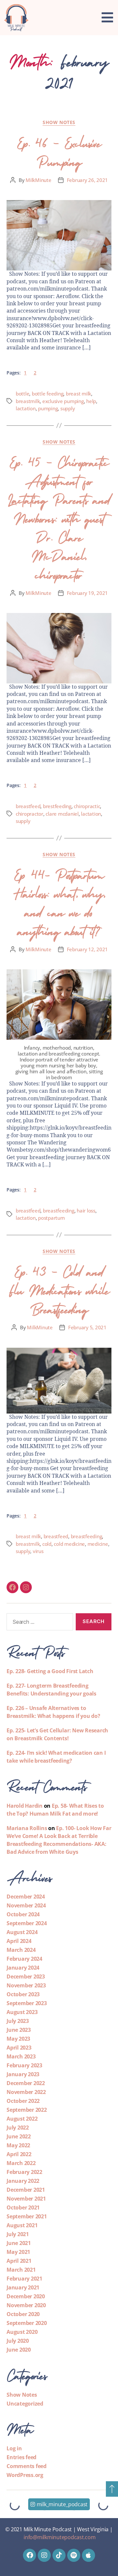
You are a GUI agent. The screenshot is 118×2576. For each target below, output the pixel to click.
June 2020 (19, 2350)
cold (47, 1544)
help (91, 401)
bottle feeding (48, 394)
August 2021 (22, 2225)
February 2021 (24, 2279)
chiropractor (29, 814)
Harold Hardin (25, 1806)
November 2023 (26, 1985)
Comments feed (27, 2466)
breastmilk (28, 401)
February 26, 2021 (88, 180)
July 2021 (18, 2234)
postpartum (51, 1218)
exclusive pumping (63, 401)
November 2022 (26, 2092)
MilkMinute (38, 180)
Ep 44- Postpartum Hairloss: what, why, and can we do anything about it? (59, 901)
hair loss (86, 1211)
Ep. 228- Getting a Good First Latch (50, 1671)
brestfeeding (57, 806)
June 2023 (19, 2030)
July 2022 (18, 2128)
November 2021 (26, 2199)
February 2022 (24, 2172)
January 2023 (23, 2074)
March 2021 (21, 2270)
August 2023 (22, 2012)
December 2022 (26, 2083)
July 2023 (18, 2021)
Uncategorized (25, 2404)
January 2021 (23, 2287)
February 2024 (24, 1959)
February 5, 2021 (87, 1327)
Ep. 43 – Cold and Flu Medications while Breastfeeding (59, 1289)
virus (38, 1551)
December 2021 (26, 2190)
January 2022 (23, 2181)
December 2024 (26, 1897)
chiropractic (87, 806)
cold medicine (69, 1544)
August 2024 (22, 1932)
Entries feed (21, 2457)
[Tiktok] (59, 2555)
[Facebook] (12, 1587)
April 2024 (19, 1941)
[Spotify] (74, 2555)
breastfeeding (59, 1211)
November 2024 (26, 1905)
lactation (26, 408)
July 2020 (18, 2341)
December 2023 (26, 1977)
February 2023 (24, 2065)
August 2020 (22, 2332)
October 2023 (23, 1994)
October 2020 (23, 2314)
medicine (98, 1544)
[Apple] (88, 2555)
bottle (22, 394)
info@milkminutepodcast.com (60, 2537)
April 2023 (19, 2048)
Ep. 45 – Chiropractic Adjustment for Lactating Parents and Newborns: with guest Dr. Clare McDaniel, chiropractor (59, 517)
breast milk (79, 394)
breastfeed (28, 806)
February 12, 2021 (88, 949)
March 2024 (21, 1950)
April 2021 (19, 2261)
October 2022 (23, 2101)
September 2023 (27, 2003)
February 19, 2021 (88, 593)
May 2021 (18, 2252)
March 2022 (21, 2163)
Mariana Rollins (27, 1828)
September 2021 (27, 2216)
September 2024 (27, 1923)
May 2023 (18, 2039)
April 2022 (19, 2154)
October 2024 (23, 1914)
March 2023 (21, 2056)
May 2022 (18, 2145)
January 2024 (23, 1968)
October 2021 (23, 2207)
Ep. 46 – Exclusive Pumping (59, 151)
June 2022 (19, 2136)
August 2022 (22, 2119)
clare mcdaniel (62, 814)
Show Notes (59, 122)
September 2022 (27, 2110)
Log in (14, 2448)
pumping (48, 408)
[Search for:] (39, 1623)
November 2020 (26, 2305)
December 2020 (26, 2296)
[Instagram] (26, 1587)
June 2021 (19, 2243)
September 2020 (27, 2323)
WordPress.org (25, 2475)
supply (68, 408)
